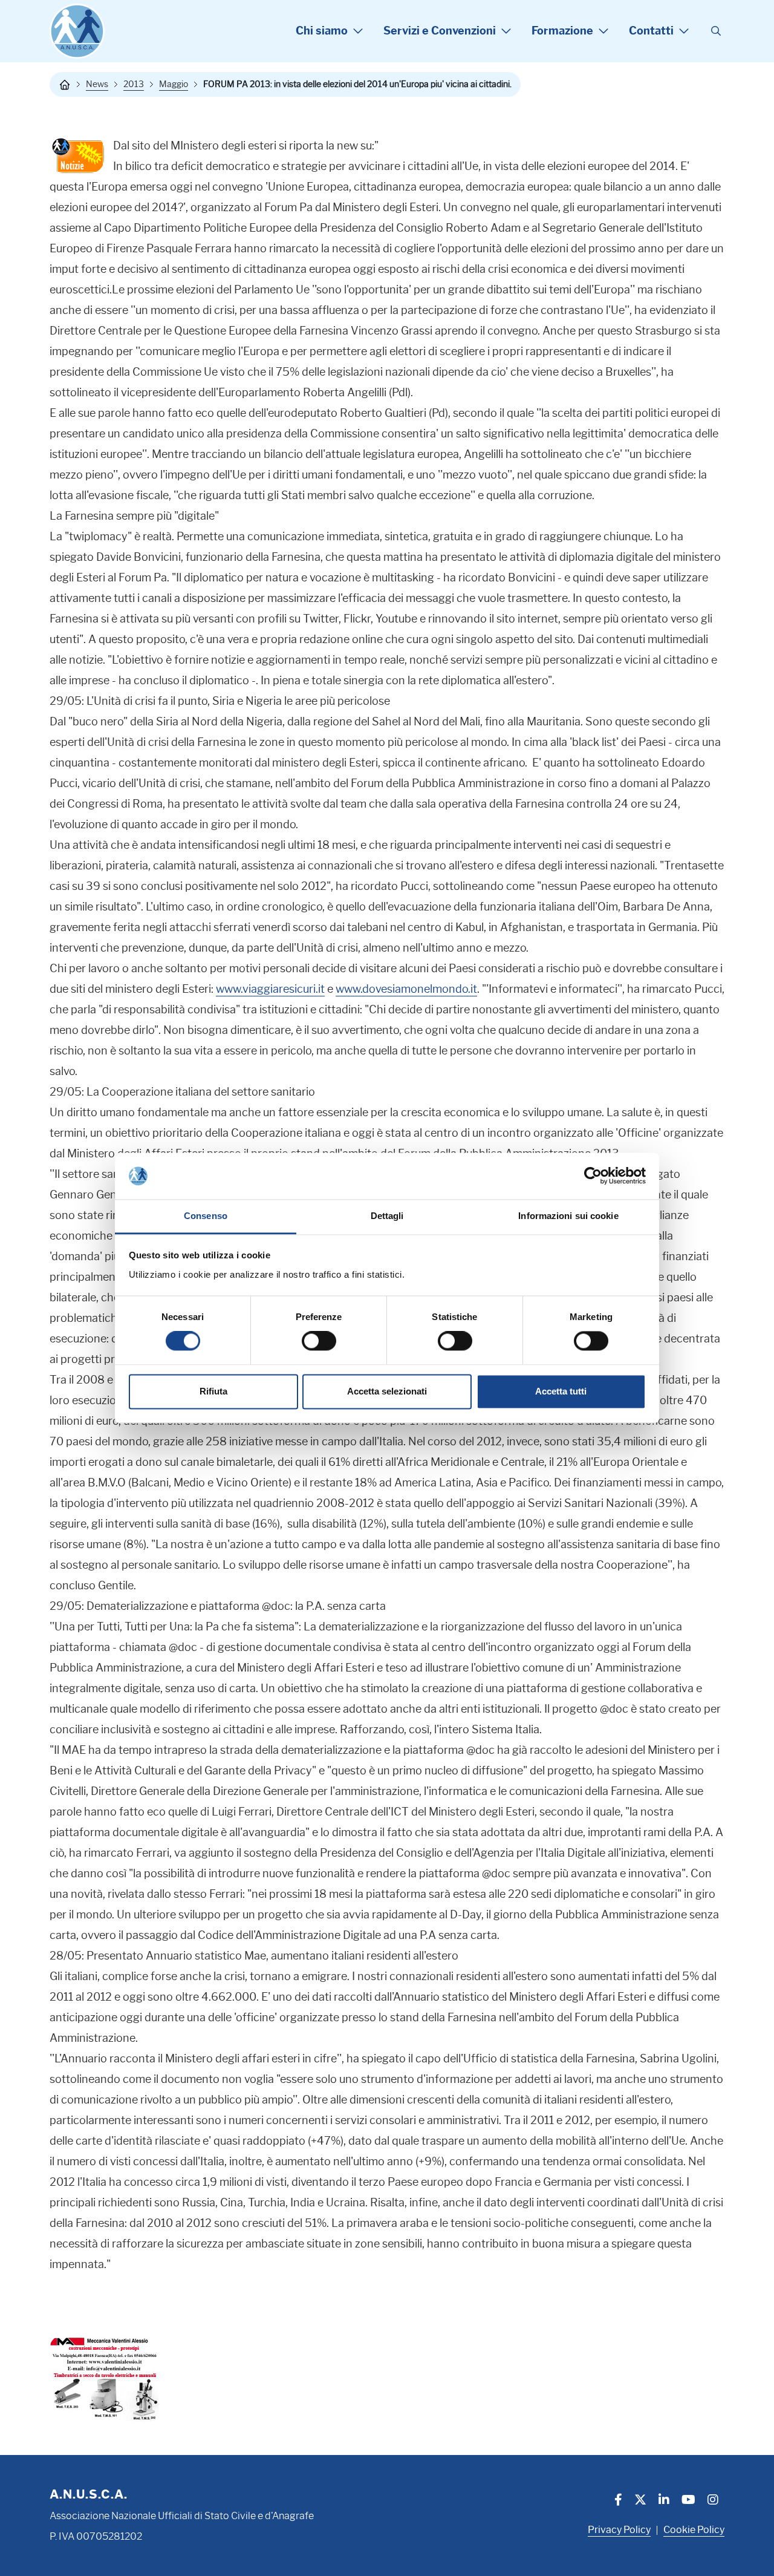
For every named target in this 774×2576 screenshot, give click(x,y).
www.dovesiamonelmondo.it (406, 989)
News (97, 84)
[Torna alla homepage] (65, 85)
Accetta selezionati (387, 1391)
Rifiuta (213, 1391)
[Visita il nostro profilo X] (640, 2501)
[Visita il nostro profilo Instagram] (713, 2501)
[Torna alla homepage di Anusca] (77, 31)
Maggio (174, 84)
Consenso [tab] (206, 1216)
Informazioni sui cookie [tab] (568, 1216)
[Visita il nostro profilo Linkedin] (664, 2501)
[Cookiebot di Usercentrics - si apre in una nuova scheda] (593, 1176)
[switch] (319, 1341)
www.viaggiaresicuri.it (270, 989)
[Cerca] (716, 31)
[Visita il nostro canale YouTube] (688, 2501)
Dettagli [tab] (387, 1216)
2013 (134, 84)
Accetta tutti (561, 1391)
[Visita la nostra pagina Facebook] (618, 2501)
